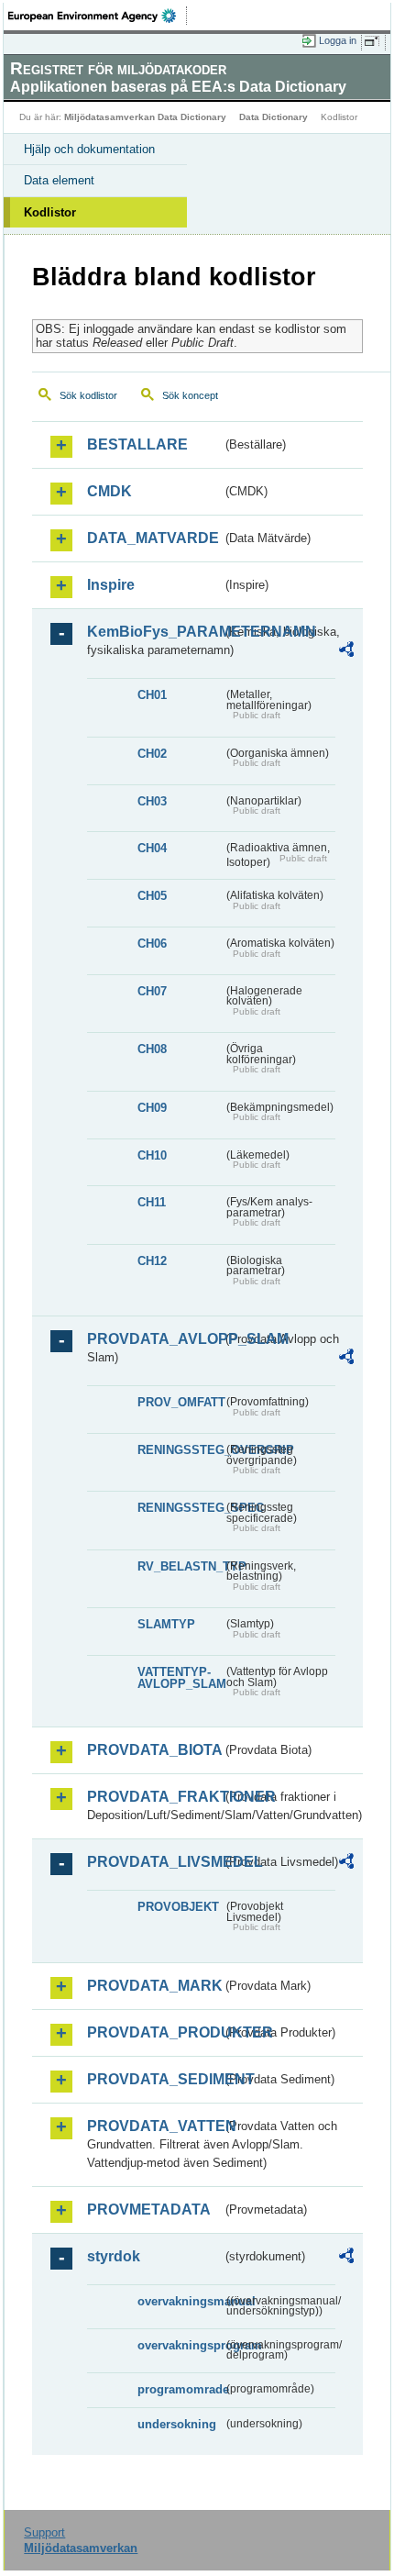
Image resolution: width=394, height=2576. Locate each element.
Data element (59, 180)
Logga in (338, 40)
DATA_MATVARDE (153, 538)
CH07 (152, 991)
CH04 (152, 848)
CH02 (152, 754)
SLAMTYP (166, 1624)
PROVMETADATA (149, 2210)
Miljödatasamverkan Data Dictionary (145, 117)
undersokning (177, 2424)
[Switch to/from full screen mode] (375, 41)
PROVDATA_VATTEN (154, 2126)
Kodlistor (50, 212)
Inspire (111, 585)
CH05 (152, 896)
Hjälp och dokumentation (89, 149)
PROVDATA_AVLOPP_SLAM (154, 1339)
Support (44, 2532)
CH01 (152, 695)
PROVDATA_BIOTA (154, 1750)
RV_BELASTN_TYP (180, 1566)
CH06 (152, 944)
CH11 (152, 1202)
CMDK (109, 491)
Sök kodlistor (88, 395)
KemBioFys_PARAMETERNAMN (154, 632)
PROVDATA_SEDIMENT (154, 2079)
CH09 (152, 1108)
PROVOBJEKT (178, 1907)
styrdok (114, 2256)
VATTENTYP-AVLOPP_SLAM (180, 1678)
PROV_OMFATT (180, 1402)
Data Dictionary (274, 117)
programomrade (180, 2389)
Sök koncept (190, 395)
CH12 (152, 1261)
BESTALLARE (137, 444)
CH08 (152, 1049)
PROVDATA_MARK (154, 1986)
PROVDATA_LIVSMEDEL (154, 1862)
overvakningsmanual (180, 2301)
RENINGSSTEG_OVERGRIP (180, 1450)
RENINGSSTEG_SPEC (180, 1508)
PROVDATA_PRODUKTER (154, 2032)
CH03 (152, 801)
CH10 (152, 1155)
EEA (98, 16)
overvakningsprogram (180, 2345)
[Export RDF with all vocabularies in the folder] (346, 652)
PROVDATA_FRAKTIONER (154, 1797)
